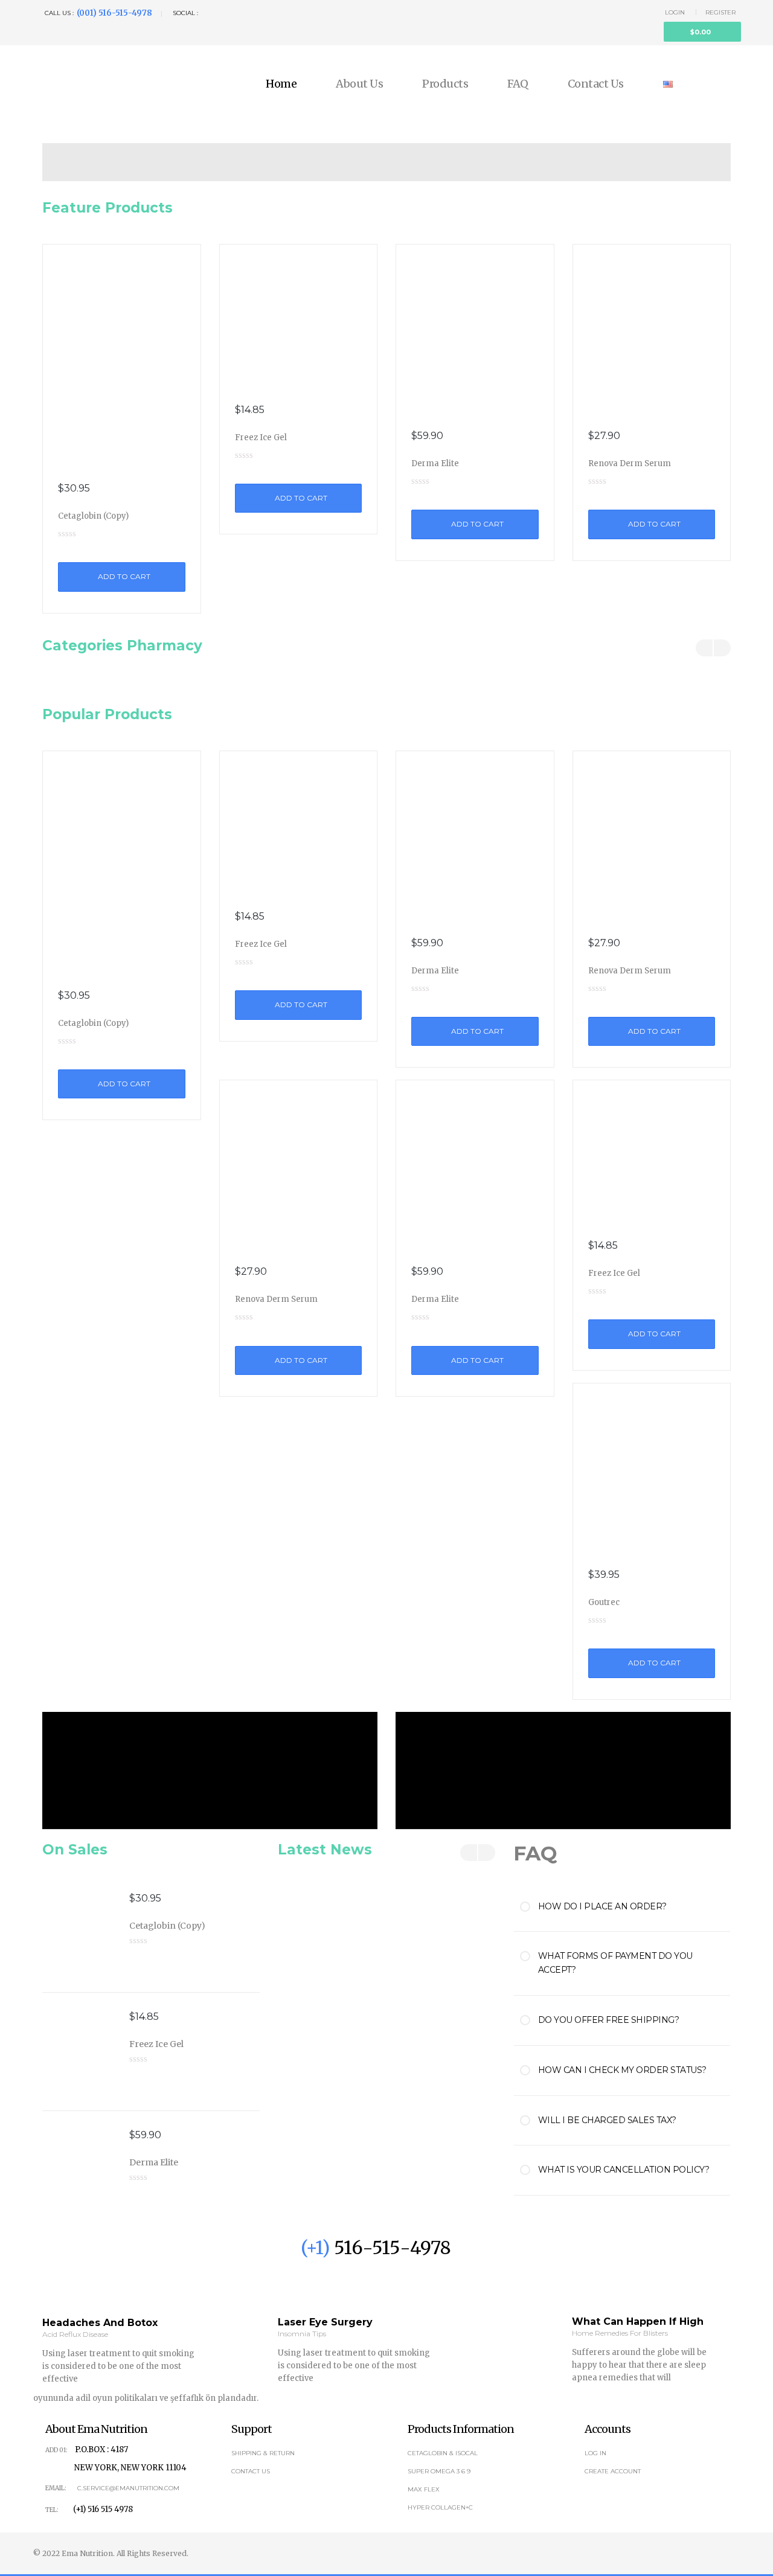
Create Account (613, 2471)
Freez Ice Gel (261, 437)
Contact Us (596, 84)
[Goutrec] (652, 1469)
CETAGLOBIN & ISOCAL (443, 2453)
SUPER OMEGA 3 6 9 (439, 2471)
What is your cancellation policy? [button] (624, 2170)
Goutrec (604, 1602)
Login (675, 12)
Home (281, 84)
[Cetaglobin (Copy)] (122, 356)
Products (445, 84)
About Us (359, 84)
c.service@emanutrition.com (128, 2488)
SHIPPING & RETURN (263, 2453)
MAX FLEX (424, 2489)
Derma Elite (435, 463)
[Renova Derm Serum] (652, 330)
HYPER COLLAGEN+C (440, 2507)
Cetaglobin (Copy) (93, 516)
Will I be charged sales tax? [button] (607, 2120)
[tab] (634, 1907)
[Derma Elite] (475, 330)
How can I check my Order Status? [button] (622, 2070)
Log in (595, 2453)
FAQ (518, 84)
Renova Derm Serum (630, 463)
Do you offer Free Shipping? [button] (609, 2020)
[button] (702, 32)
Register (720, 12)
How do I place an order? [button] (602, 1906)
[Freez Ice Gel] (299, 316)
